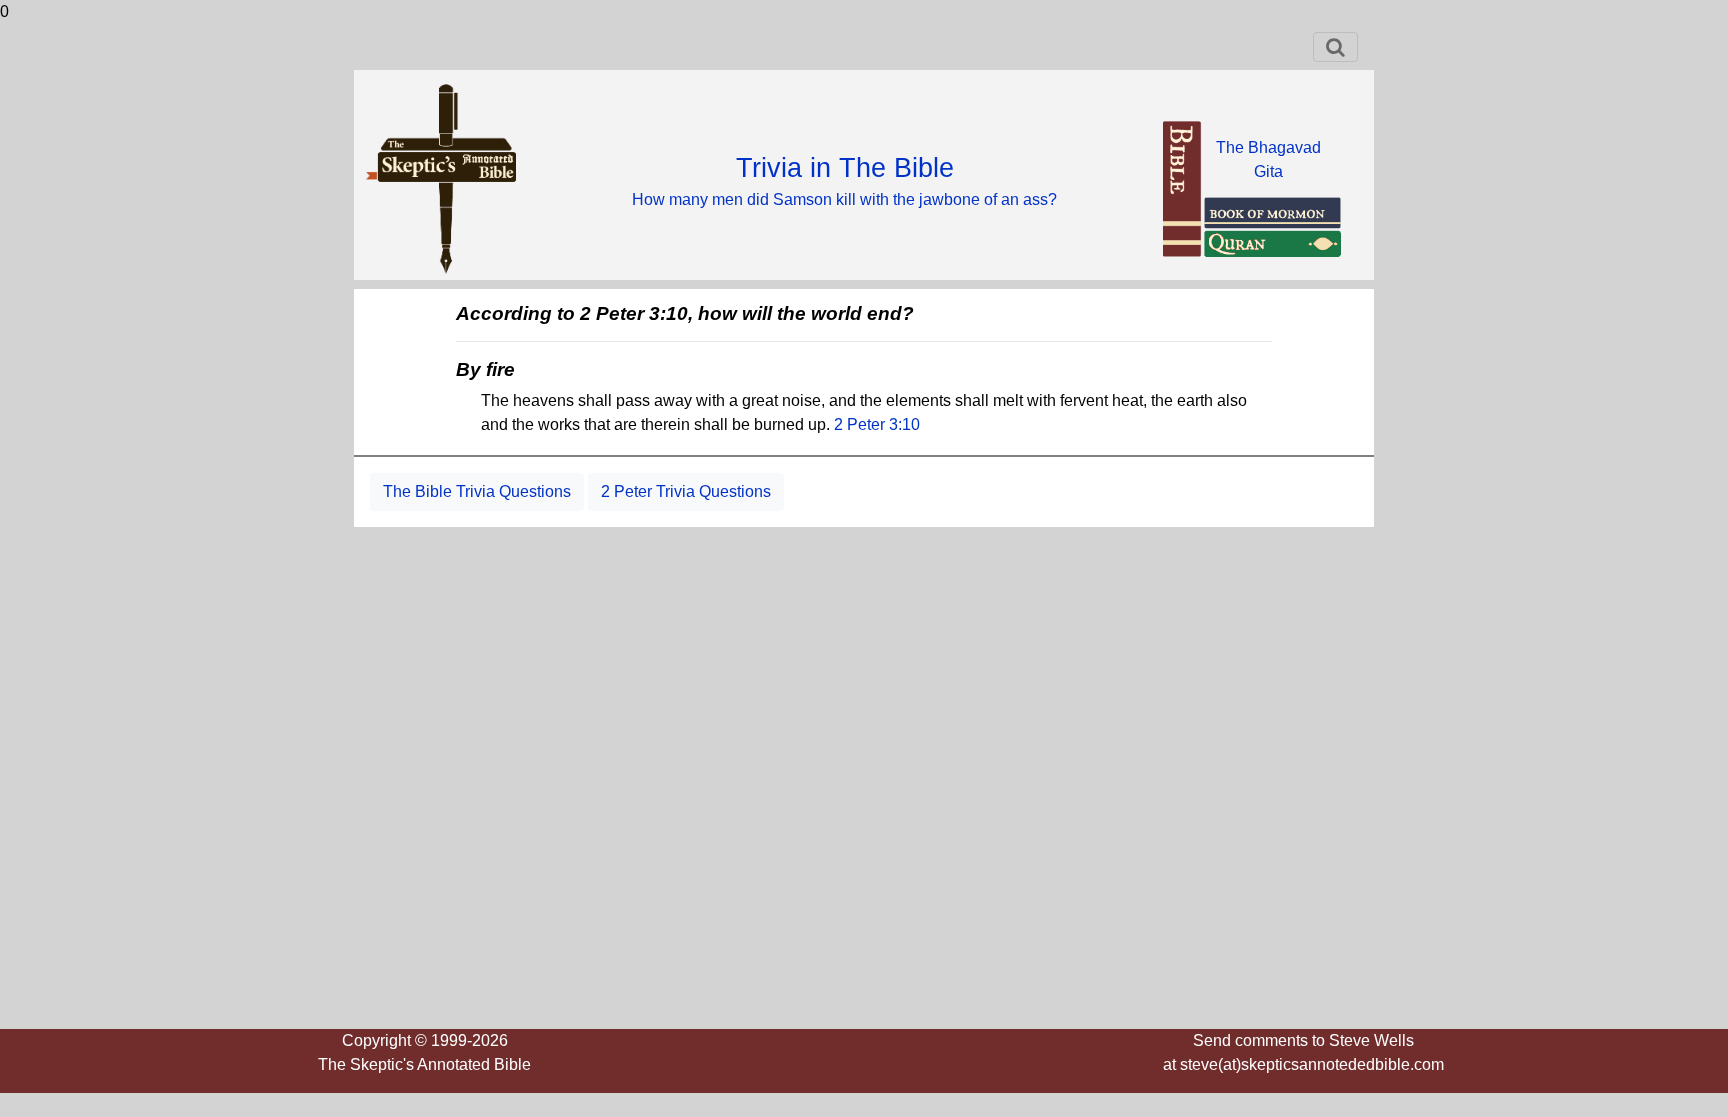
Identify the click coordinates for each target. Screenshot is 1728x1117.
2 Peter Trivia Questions (686, 491)
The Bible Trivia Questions (477, 491)
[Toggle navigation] (1335, 47)
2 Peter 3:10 (877, 424)
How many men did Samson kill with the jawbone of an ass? (844, 199)
